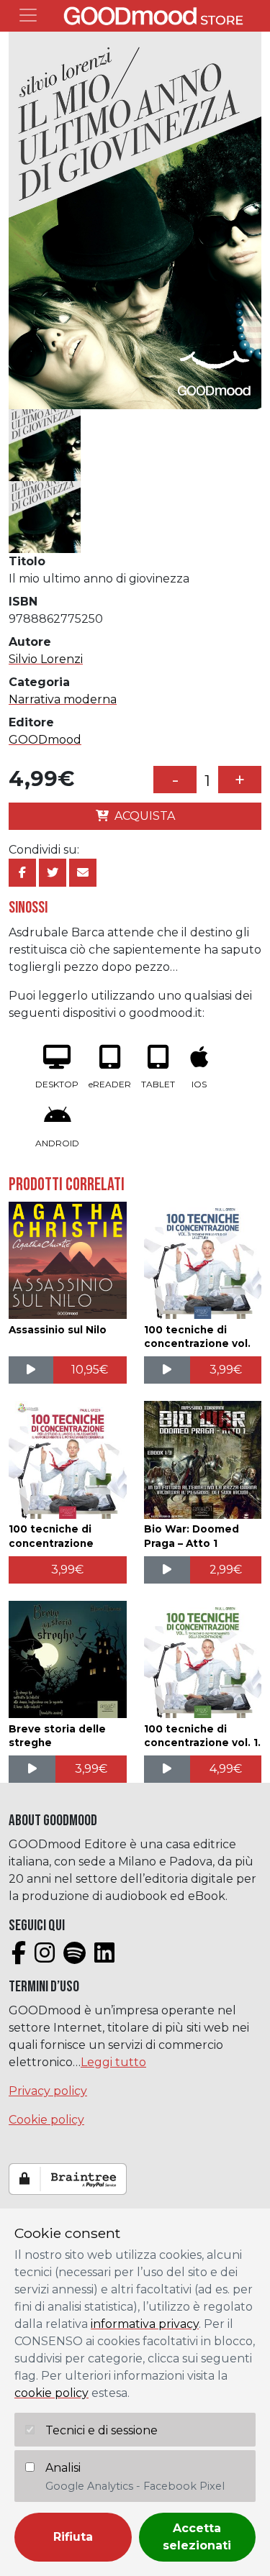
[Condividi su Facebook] (22, 873)
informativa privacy (145, 2324)
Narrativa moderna (63, 699)
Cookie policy (46, 2120)
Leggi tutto (113, 2062)
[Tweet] (53, 873)
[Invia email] (83, 873)
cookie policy (51, 2393)
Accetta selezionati (197, 2537)
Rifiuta (73, 2537)
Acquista (145, 816)
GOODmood (45, 740)
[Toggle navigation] (28, 15)
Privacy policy (48, 2091)
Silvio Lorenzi (46, 659)
